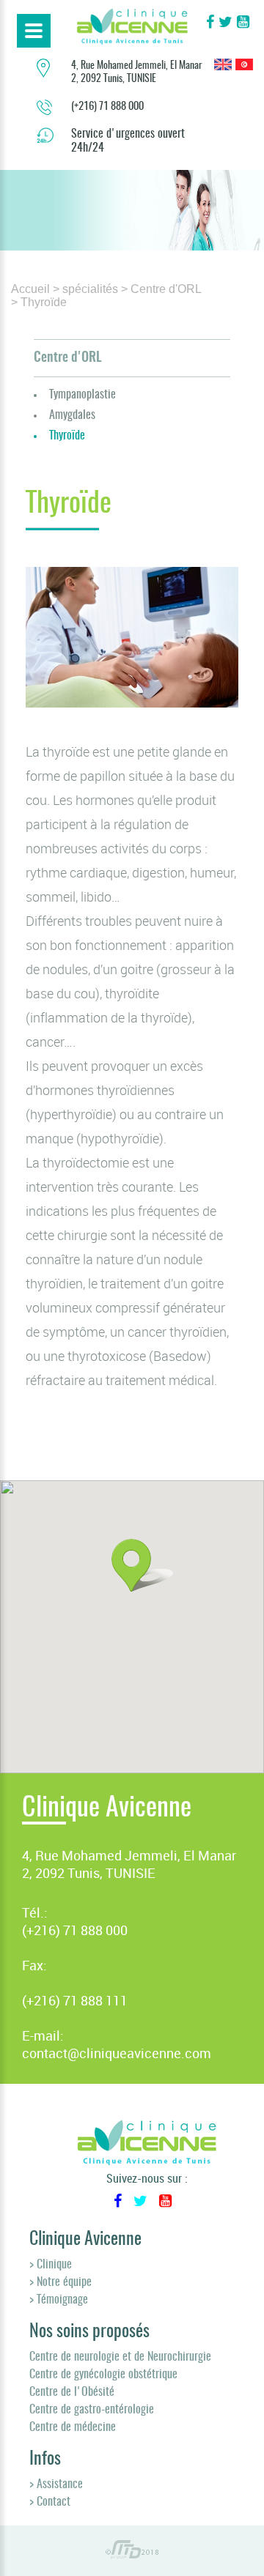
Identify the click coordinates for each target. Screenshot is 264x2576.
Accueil (30, 289)
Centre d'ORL (68, 358)
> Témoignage (59, 2300)
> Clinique (51, 2265)
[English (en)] (223, 66)
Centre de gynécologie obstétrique (103, 2375)
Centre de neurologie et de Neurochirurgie (120, 2357)
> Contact (50, 2502)
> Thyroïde (39, 302)
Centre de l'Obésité (72, 2392)
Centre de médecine (73, 2427)
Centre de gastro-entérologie (92, 2410)
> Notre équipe (60, 2282)
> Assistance (56, 2484)
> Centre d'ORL (161, 289)
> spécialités (85, 289)
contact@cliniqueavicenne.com (117, 2053)
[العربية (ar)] (244, 66)
